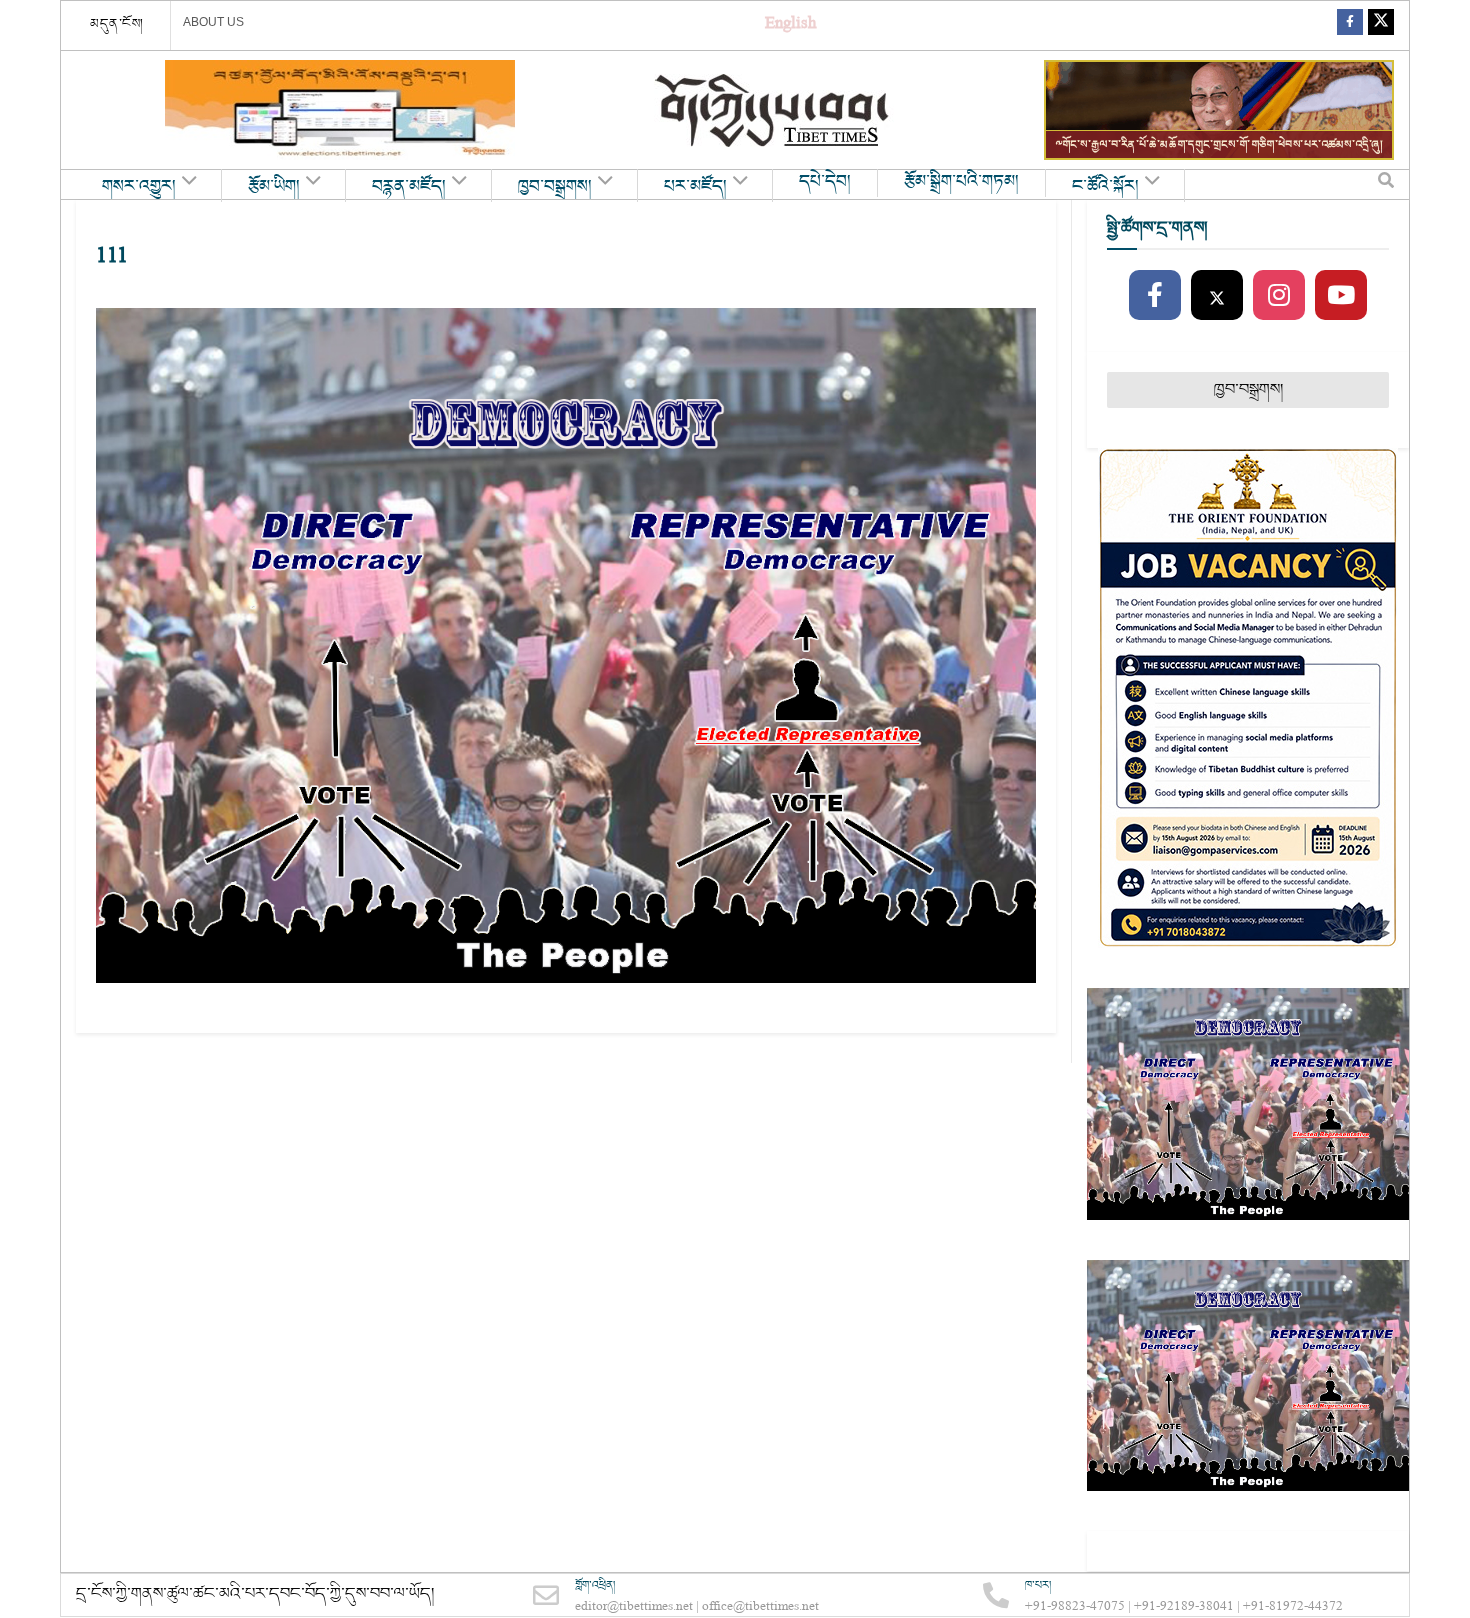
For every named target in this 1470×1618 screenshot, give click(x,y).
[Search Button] (1386, 185)
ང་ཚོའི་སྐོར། (1105, 187)
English (790, 25)
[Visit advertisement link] (340, 110)
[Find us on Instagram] (1279, 296)
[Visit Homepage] (774, 110)
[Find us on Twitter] (1381, 25)
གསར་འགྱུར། (139, 187)
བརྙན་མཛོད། (409, 187)
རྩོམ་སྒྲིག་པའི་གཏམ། (961, 182)
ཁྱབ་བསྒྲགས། (555, 187)
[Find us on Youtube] (1341, 296)
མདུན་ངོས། (117, 24)
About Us (213, 22)
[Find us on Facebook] (1350, 25)
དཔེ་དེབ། (825, 182)
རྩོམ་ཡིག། (274, 187)
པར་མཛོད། (695, 187)
